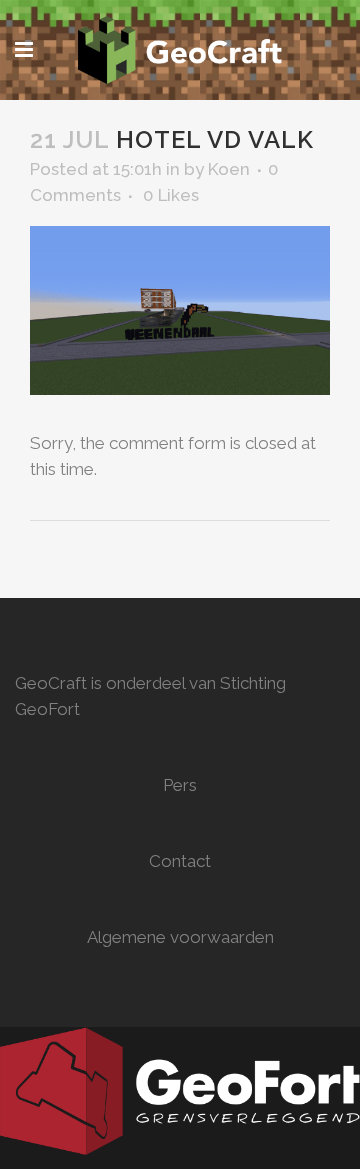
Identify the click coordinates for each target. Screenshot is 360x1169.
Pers (180, 785)
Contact (180, 861)
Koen (229, 169)
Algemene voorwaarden (180, 937)
